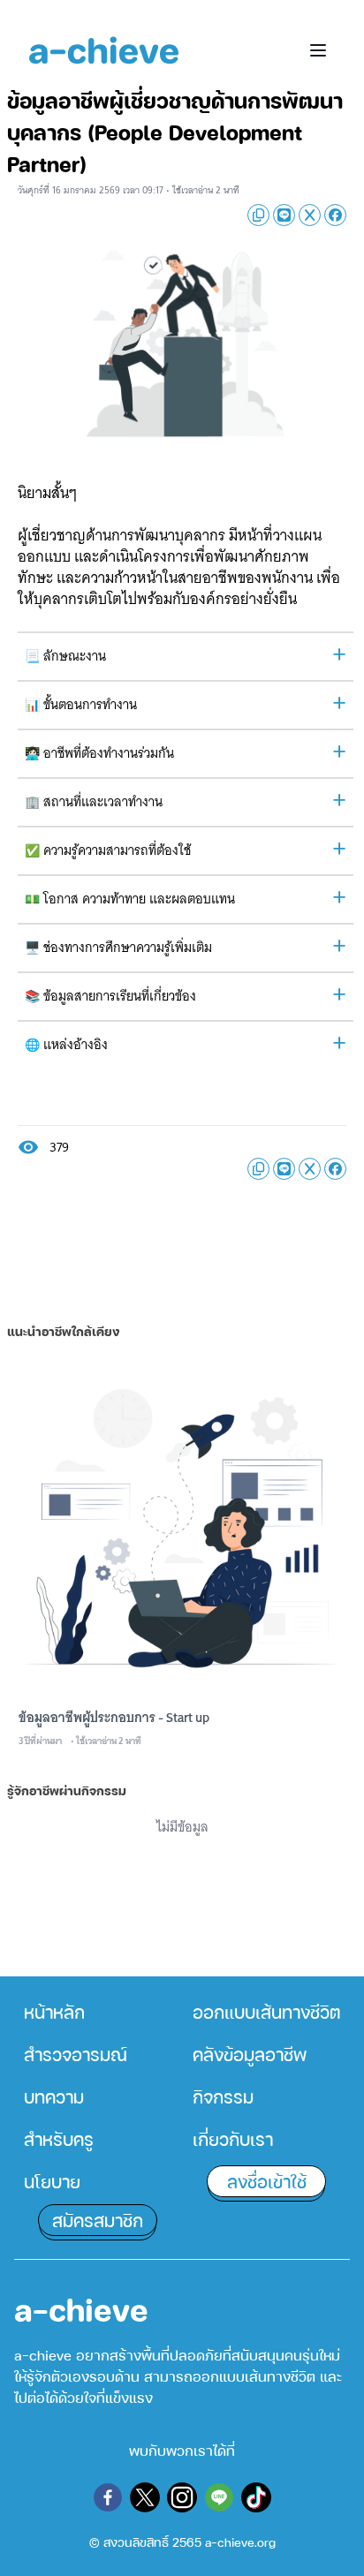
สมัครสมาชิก (98, 2220)
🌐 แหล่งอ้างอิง (66, 1045)
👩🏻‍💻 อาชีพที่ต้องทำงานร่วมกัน (99, 753)
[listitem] (98, 2012)
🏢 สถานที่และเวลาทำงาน (94, 802)
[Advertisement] (182, 1234)
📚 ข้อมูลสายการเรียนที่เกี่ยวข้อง (110, 996)
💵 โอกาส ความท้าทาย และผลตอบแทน (130, 899)
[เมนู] (318, 50)
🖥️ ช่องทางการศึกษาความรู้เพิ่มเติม (118, 948)
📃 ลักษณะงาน (65, 656)
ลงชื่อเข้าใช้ (267, 2181)
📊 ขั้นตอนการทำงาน (81, 705)
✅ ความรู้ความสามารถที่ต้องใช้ (108, 850)
